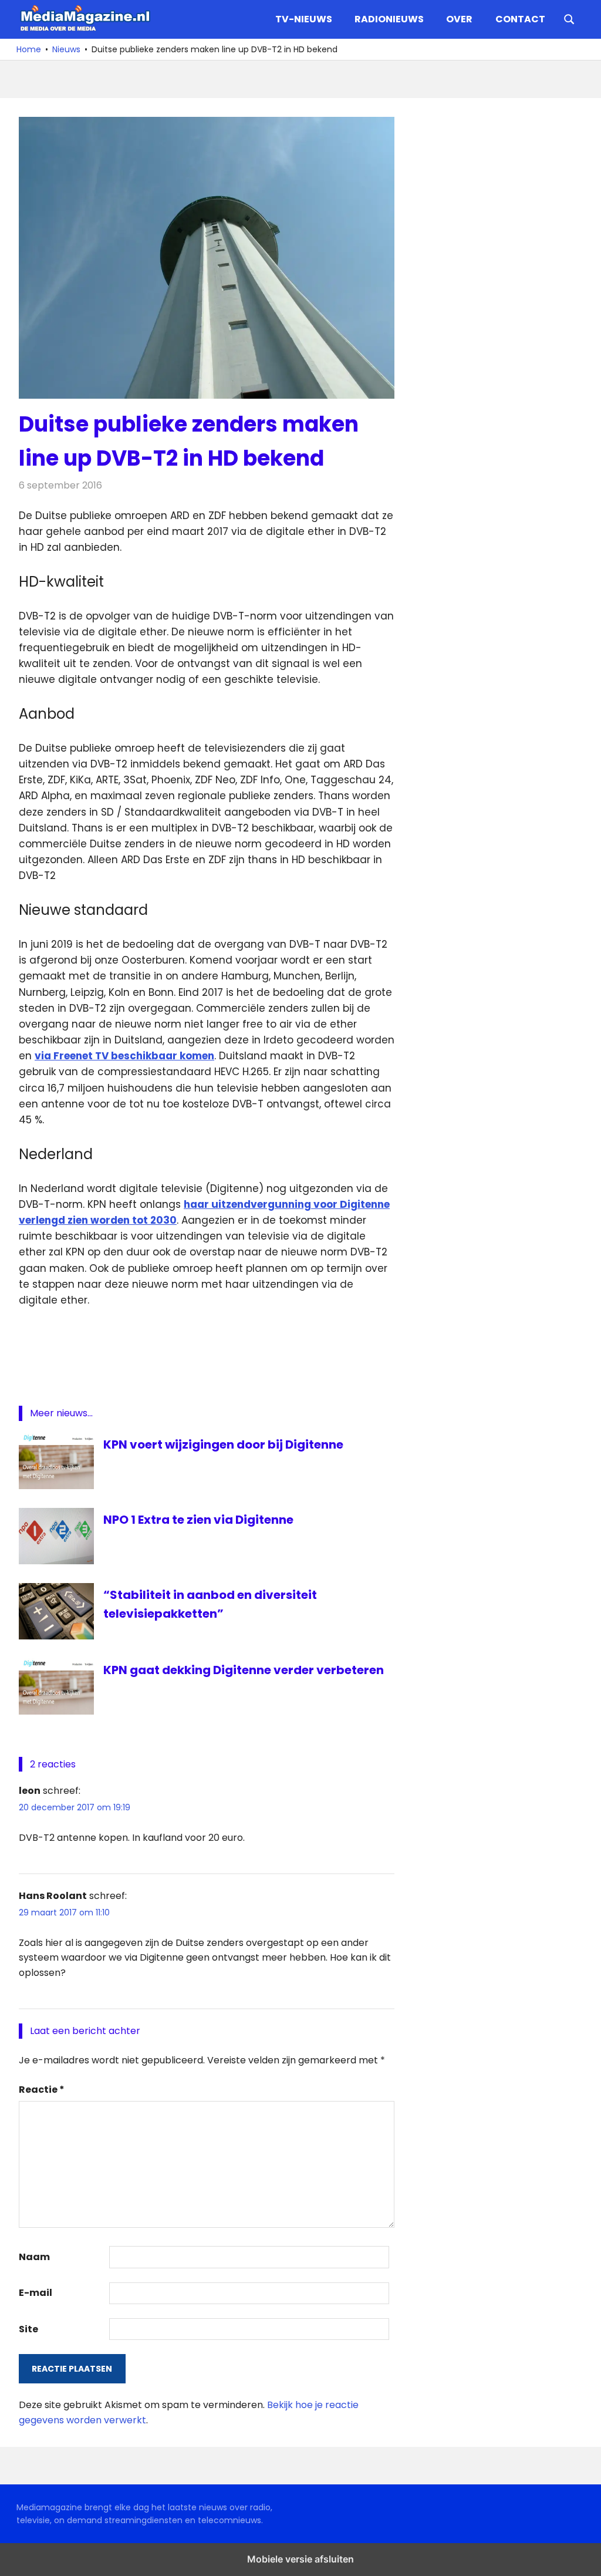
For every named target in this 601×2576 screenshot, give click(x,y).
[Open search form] (569, 18)
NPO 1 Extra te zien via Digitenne (198, 1520)
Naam (34, 2257)
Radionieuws (389, 19)
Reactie (42, 2090)
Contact (520, 19)
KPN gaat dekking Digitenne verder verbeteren (244, 1670)
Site (28, 2329)
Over (459, 19)
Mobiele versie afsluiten (300, 2559)
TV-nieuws (304, 19)
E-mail (36, 2293)
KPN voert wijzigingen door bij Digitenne (223, 1444)
